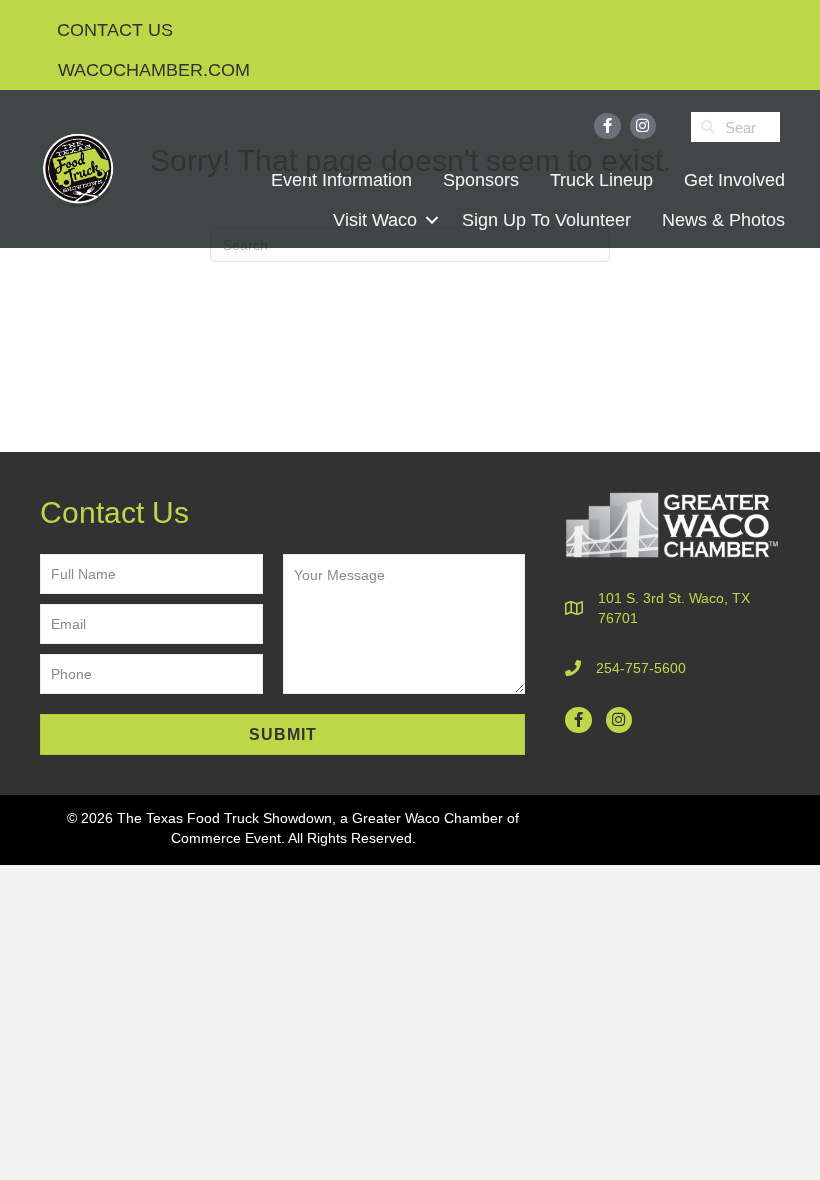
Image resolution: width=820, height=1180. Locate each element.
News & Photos (723, 220)
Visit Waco (375, 220)
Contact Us (115, 30)
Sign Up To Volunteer (546, 220)
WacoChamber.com (154, 70)
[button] (431, 220)
